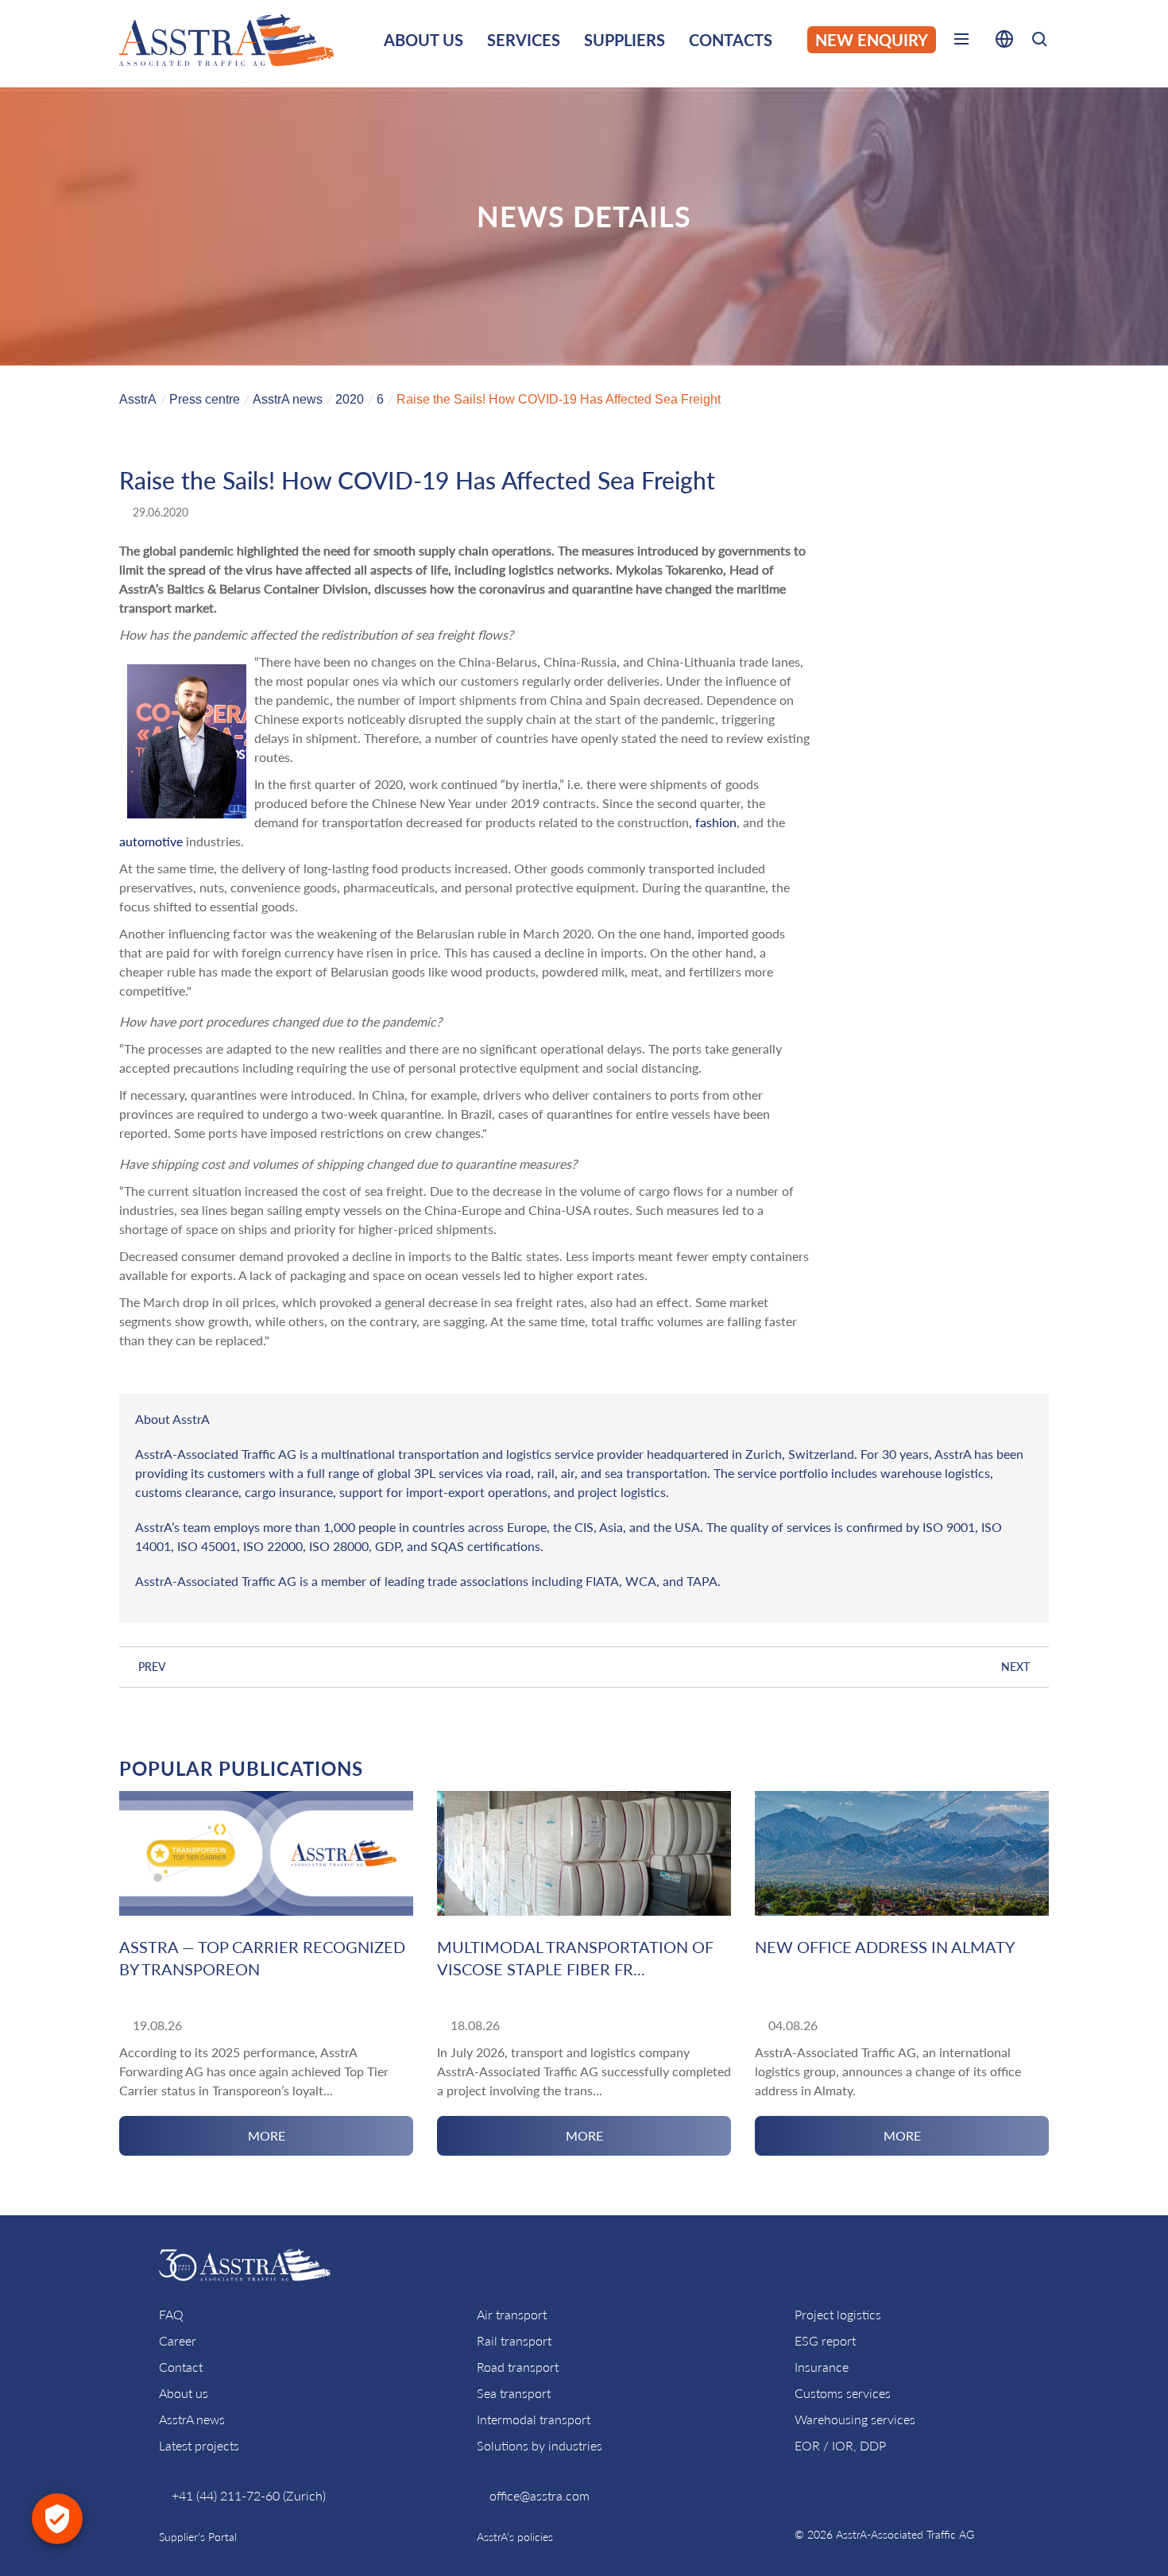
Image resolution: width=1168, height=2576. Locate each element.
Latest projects (199, 2445)
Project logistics (838, 2314)
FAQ (171, 2314)
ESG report (825, 2340)
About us (184, 2393)
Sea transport (514, 2393)
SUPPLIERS (625, 40)
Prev (152, 1667)
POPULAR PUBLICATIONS (241, 1768)
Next (1015, 1667)
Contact (181, 2367)
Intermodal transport (534, 2419)
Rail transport (514, 2340)
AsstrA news (192, 2419)
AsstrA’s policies (515, 2537)
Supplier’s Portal (198, 2537)
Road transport (518, 2367)
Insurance (822, 2367)
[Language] (1004, 42)
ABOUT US (423, 40)
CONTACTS (731, 40)
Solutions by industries (540, 2445)
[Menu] (961, 42)
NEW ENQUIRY (872, 40)
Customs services (843, 2393)
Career (178, 2340)
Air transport (512, 2314)
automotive (151, 841)
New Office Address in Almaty (885, 1947)
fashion (716, 822)
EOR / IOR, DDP (840, 2445)
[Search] (1039, 42)
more (267, 2135)
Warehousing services (855, 2419)
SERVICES (524, 40)
